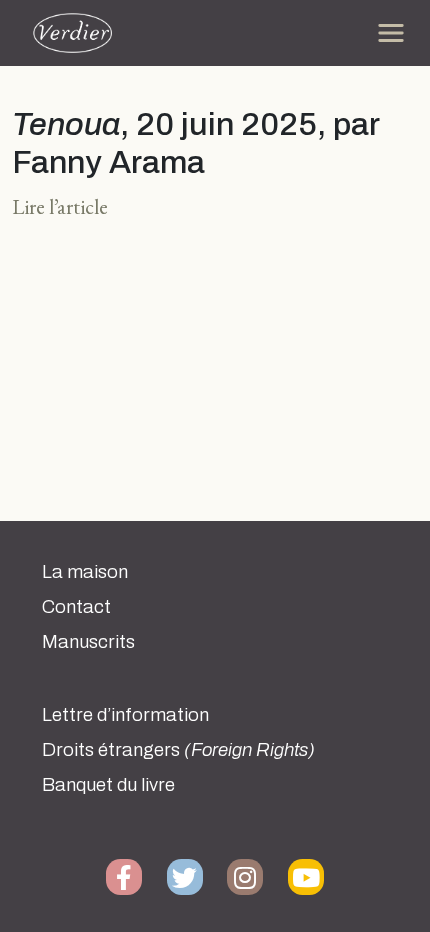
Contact (76, 607)
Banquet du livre (108, 785)
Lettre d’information (125, 715)
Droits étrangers (178, 750)
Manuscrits (88, 642)
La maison (85, 572)
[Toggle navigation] (391, 33)
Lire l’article (60, 206)
